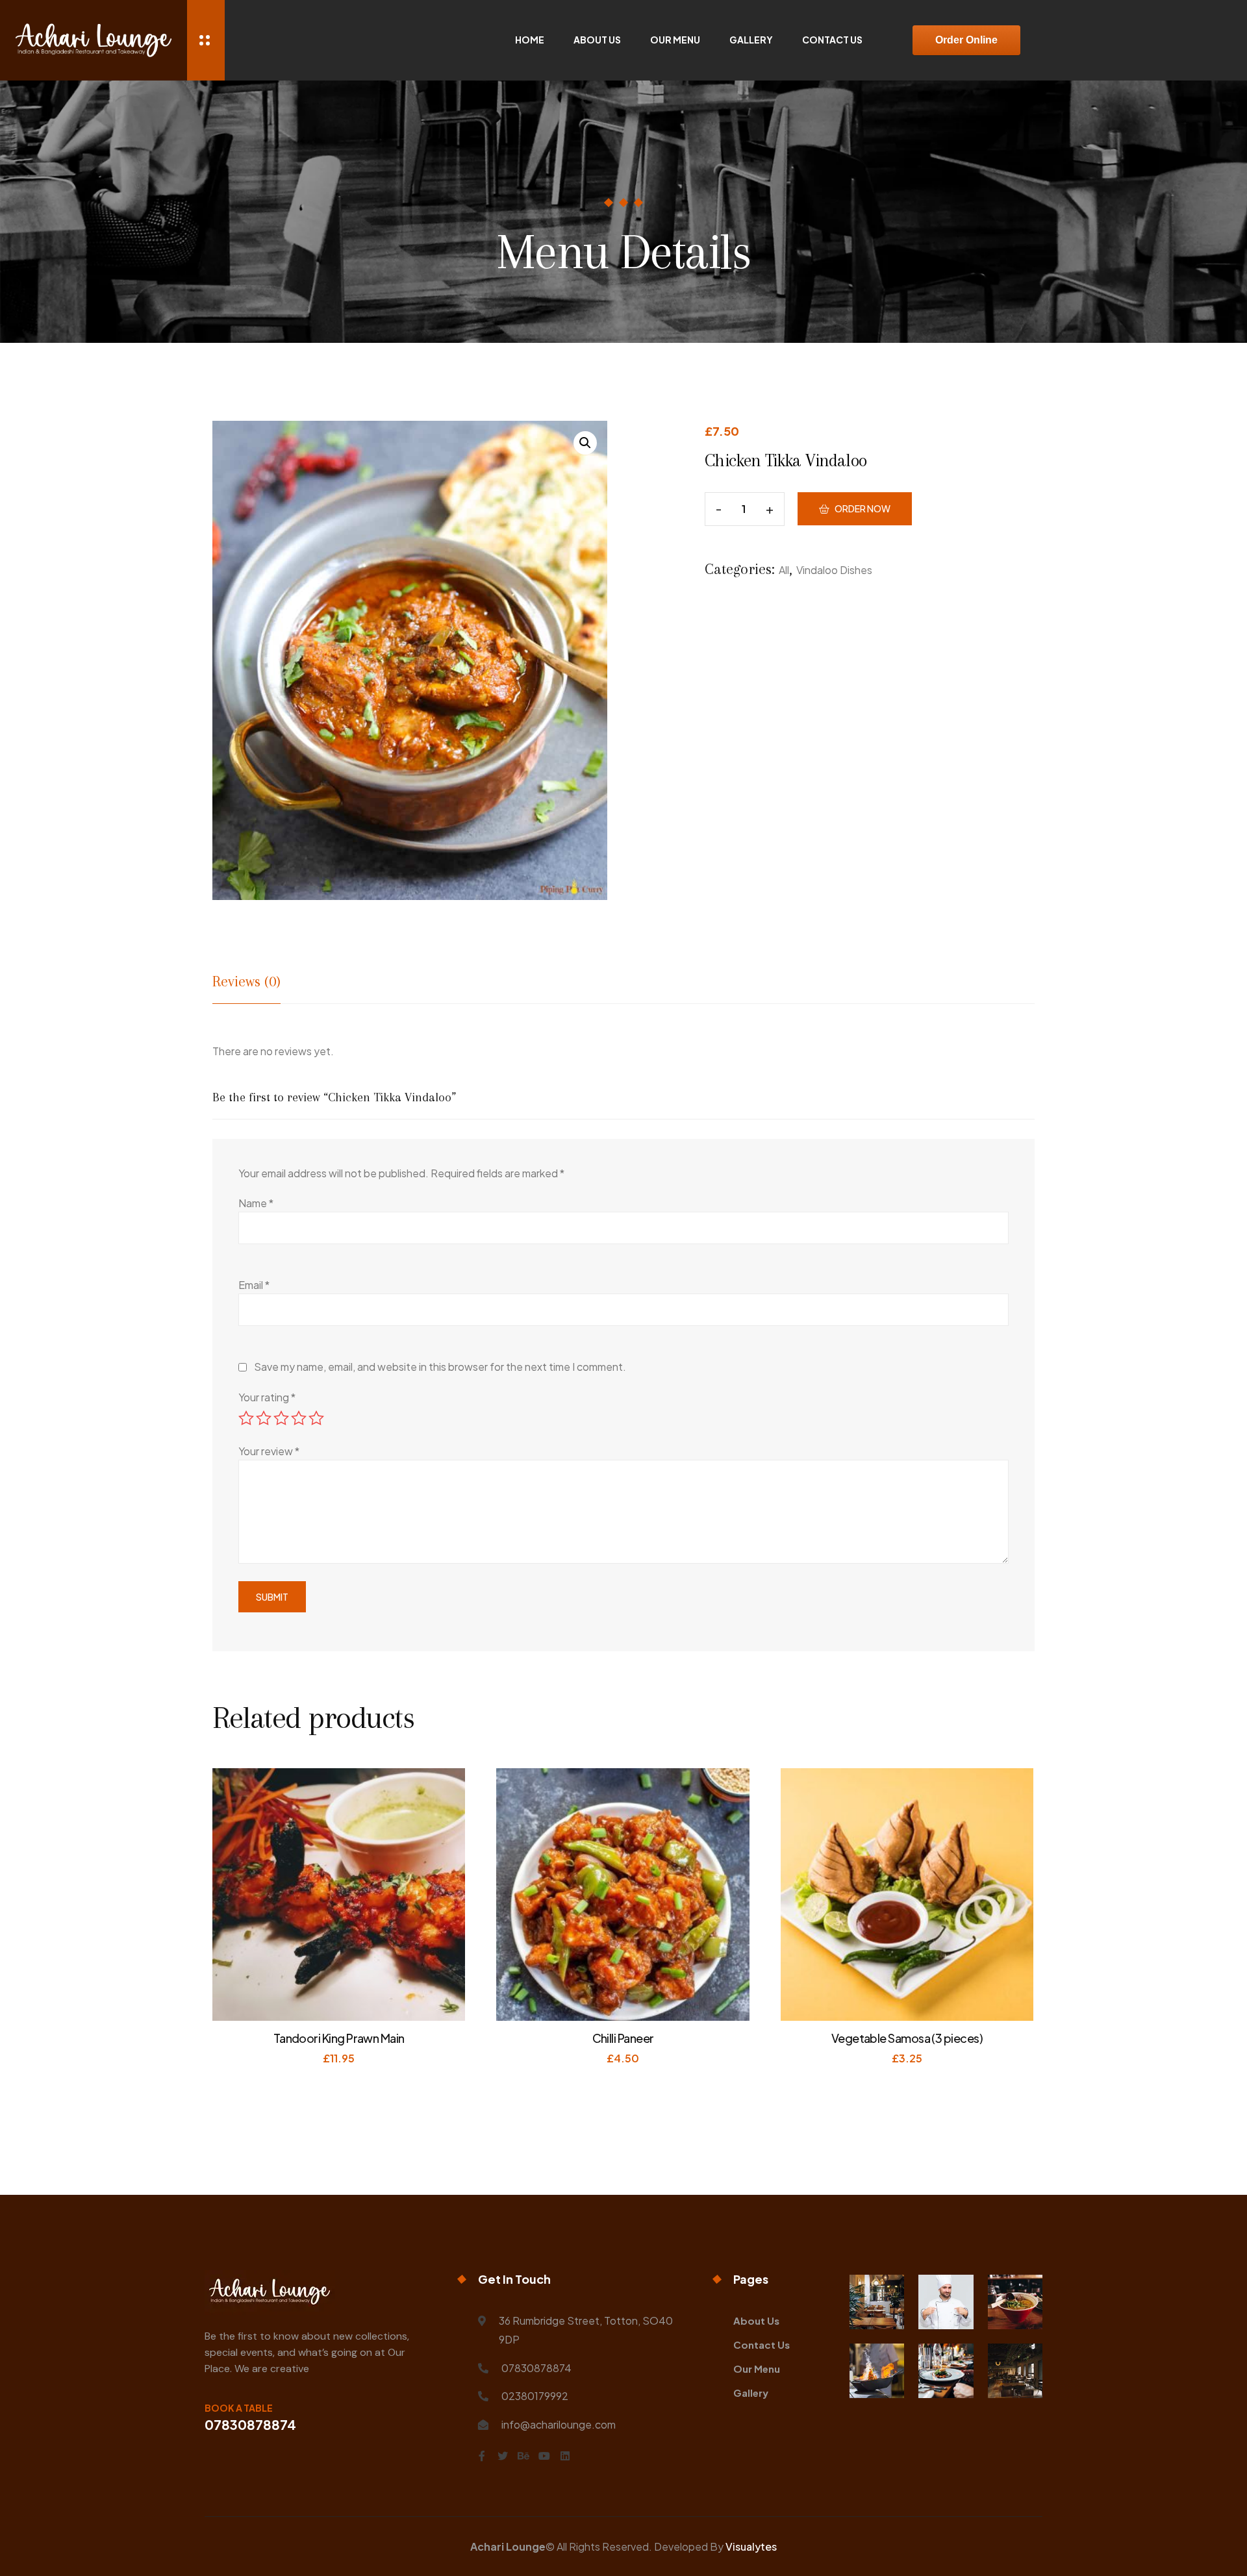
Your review (269, 1451)
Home (530, 40)
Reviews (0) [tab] (246, 981)
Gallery (751, 40)
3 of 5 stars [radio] (281, 1418)
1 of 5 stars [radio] (246, 1418)
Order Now (863, 508)
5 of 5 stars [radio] (316, 1418)
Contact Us (832, 40)
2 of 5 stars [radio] (264, 1418)
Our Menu (675, 40)
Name (256, 1203)
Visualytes (751, 2546)
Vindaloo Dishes (834, 570)
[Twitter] (503, 2456)
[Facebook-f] (482, 2456)
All (784, 570)
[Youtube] (544, 2456)
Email (254, 1285)
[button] (585, 443)
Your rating (267, 1397)
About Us (597, 40)
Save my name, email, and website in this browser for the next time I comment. (440, 1367)
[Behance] (523, 2456)
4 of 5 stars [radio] (299, 1418)
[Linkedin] (565, 2456)
